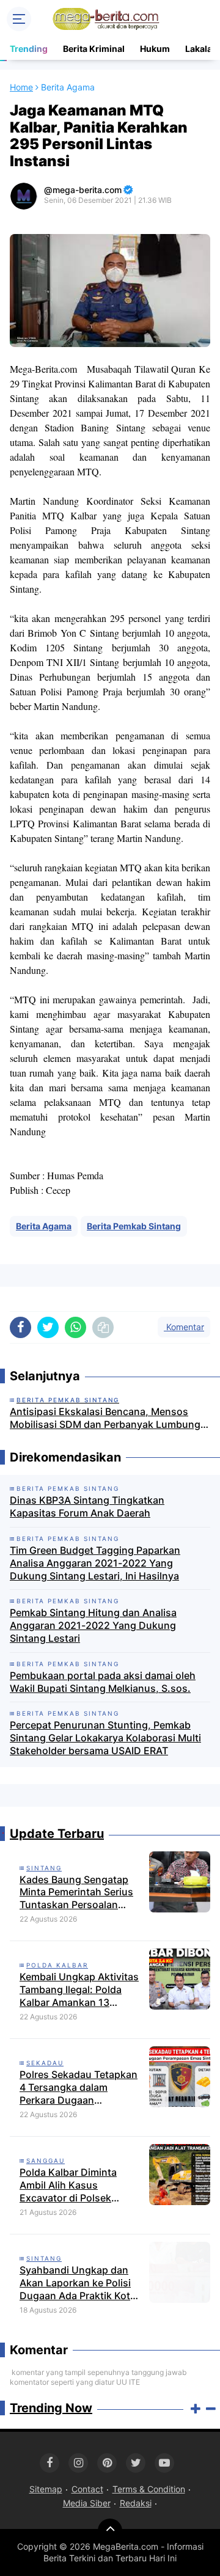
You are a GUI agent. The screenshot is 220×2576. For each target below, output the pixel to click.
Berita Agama (44, 1226)
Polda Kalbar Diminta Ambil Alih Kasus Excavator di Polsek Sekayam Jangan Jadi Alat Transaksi (81, 2185)
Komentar (184, 1327)
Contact (87, 2489)
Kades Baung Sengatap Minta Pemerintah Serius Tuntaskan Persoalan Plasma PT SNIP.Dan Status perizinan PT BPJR (78, 1892)
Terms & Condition (149, 2489)
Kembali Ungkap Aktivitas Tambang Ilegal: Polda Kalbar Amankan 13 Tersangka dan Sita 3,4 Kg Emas (80, 1989)
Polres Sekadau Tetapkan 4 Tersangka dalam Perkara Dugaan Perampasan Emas (79, 2087)
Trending (29, 49)
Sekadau (45, 2063)
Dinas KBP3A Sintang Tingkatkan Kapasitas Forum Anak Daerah (87, 1506)
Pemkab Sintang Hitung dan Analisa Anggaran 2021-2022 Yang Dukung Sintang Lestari (93, 1625)
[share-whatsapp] (75, 1327)
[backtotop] (110, 2531)
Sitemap (46, 2489)
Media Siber (87, 2503)
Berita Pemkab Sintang (134, 1226)
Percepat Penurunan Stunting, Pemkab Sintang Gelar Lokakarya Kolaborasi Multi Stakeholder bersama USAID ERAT (105, 1738)
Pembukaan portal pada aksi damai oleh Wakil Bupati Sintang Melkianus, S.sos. (103, 1682)
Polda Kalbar (57, 1965)
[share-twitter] (48, 1327)
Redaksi (136, 2503)
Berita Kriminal (94, 49)
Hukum (155, 49)
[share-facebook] (20, 1327)
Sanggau (46, 2161)
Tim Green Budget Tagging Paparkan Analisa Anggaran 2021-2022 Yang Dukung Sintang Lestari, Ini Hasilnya (95, 1563)
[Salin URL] (103, 1327)
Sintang (44, 1868)
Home (21, 87)
